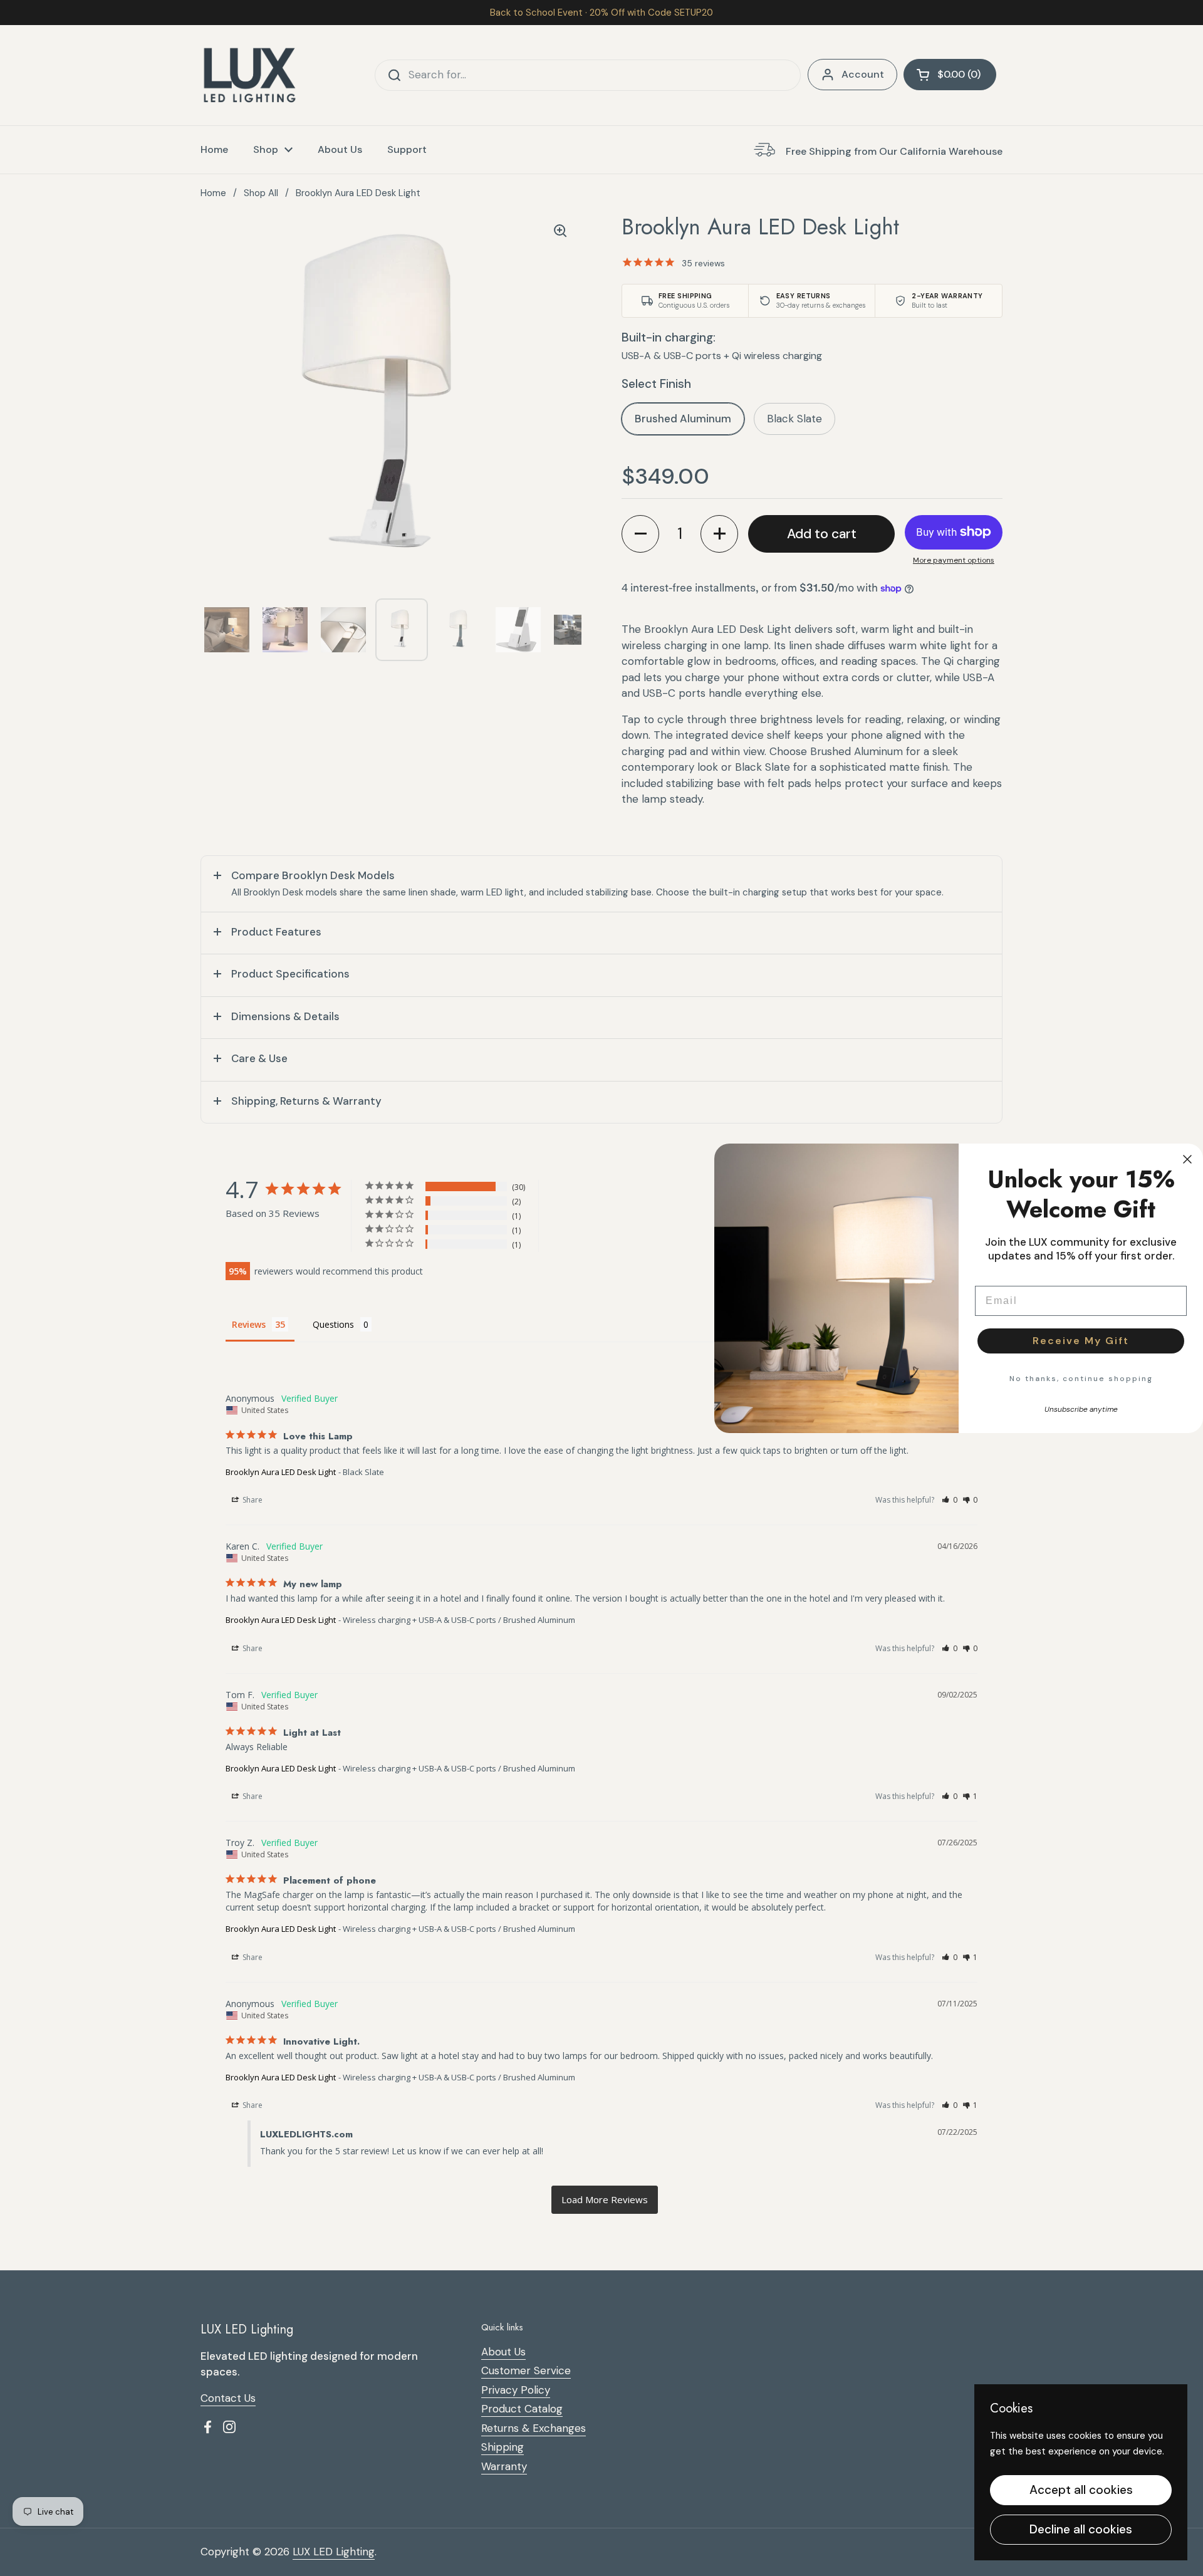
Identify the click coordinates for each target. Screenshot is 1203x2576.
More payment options (954, 560)
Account (863, 74)
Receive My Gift (1081, 1341)
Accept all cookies (1081, 2490)
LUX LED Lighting (334, 2552)
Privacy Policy (516, 2390)
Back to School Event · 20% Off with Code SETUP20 (601, 13)
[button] (950, 75)
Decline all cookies (1081, 2529)
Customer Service (526, 2370)
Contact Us (228, 2398)
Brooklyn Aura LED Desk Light (281, 1472)
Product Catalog (522, 2409)
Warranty (504, 2466)
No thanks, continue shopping (1081, 1379)
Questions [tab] (333, 1324)
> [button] (605, 2200)
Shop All (261, 193)
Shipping (503, 2447)
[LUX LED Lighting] (250, 75)
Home (213, 193)
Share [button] (252, 1500)
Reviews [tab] (249, 1324)
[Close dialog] (1187, 1159)
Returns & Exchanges (534, 2428)
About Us (503, 2352)
